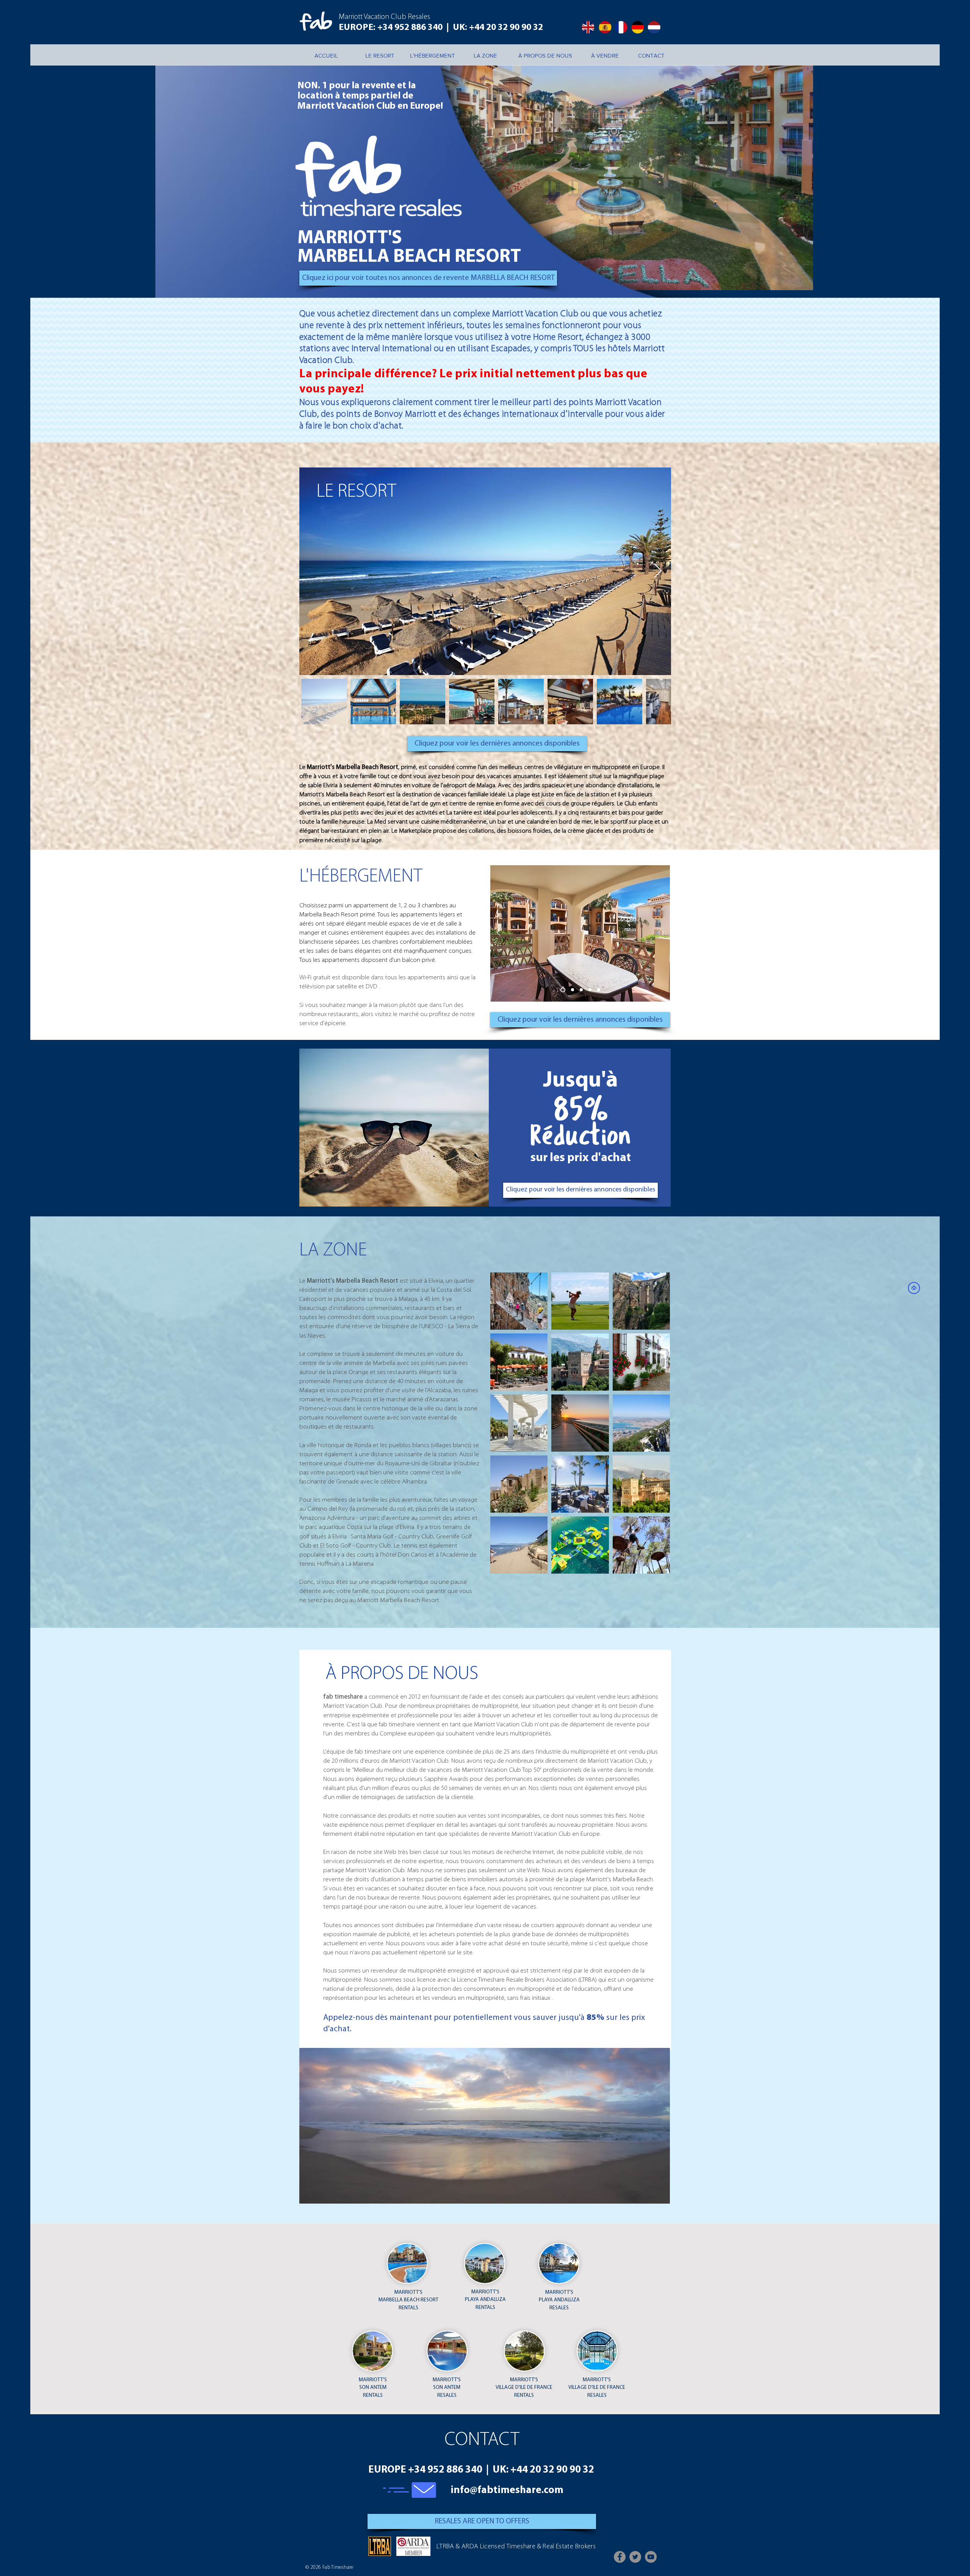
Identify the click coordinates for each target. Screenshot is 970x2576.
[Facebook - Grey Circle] (620, 2557)
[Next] (662, 933)
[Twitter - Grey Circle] (635, 2557)
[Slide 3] (579, 990)
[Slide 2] (571, 990)
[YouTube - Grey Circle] (651, 2557)
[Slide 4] (589, 990)
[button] (485, 2126)
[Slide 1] (562, 990)
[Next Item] (658, 571)
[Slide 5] (599, 990)
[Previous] (499, 933)
